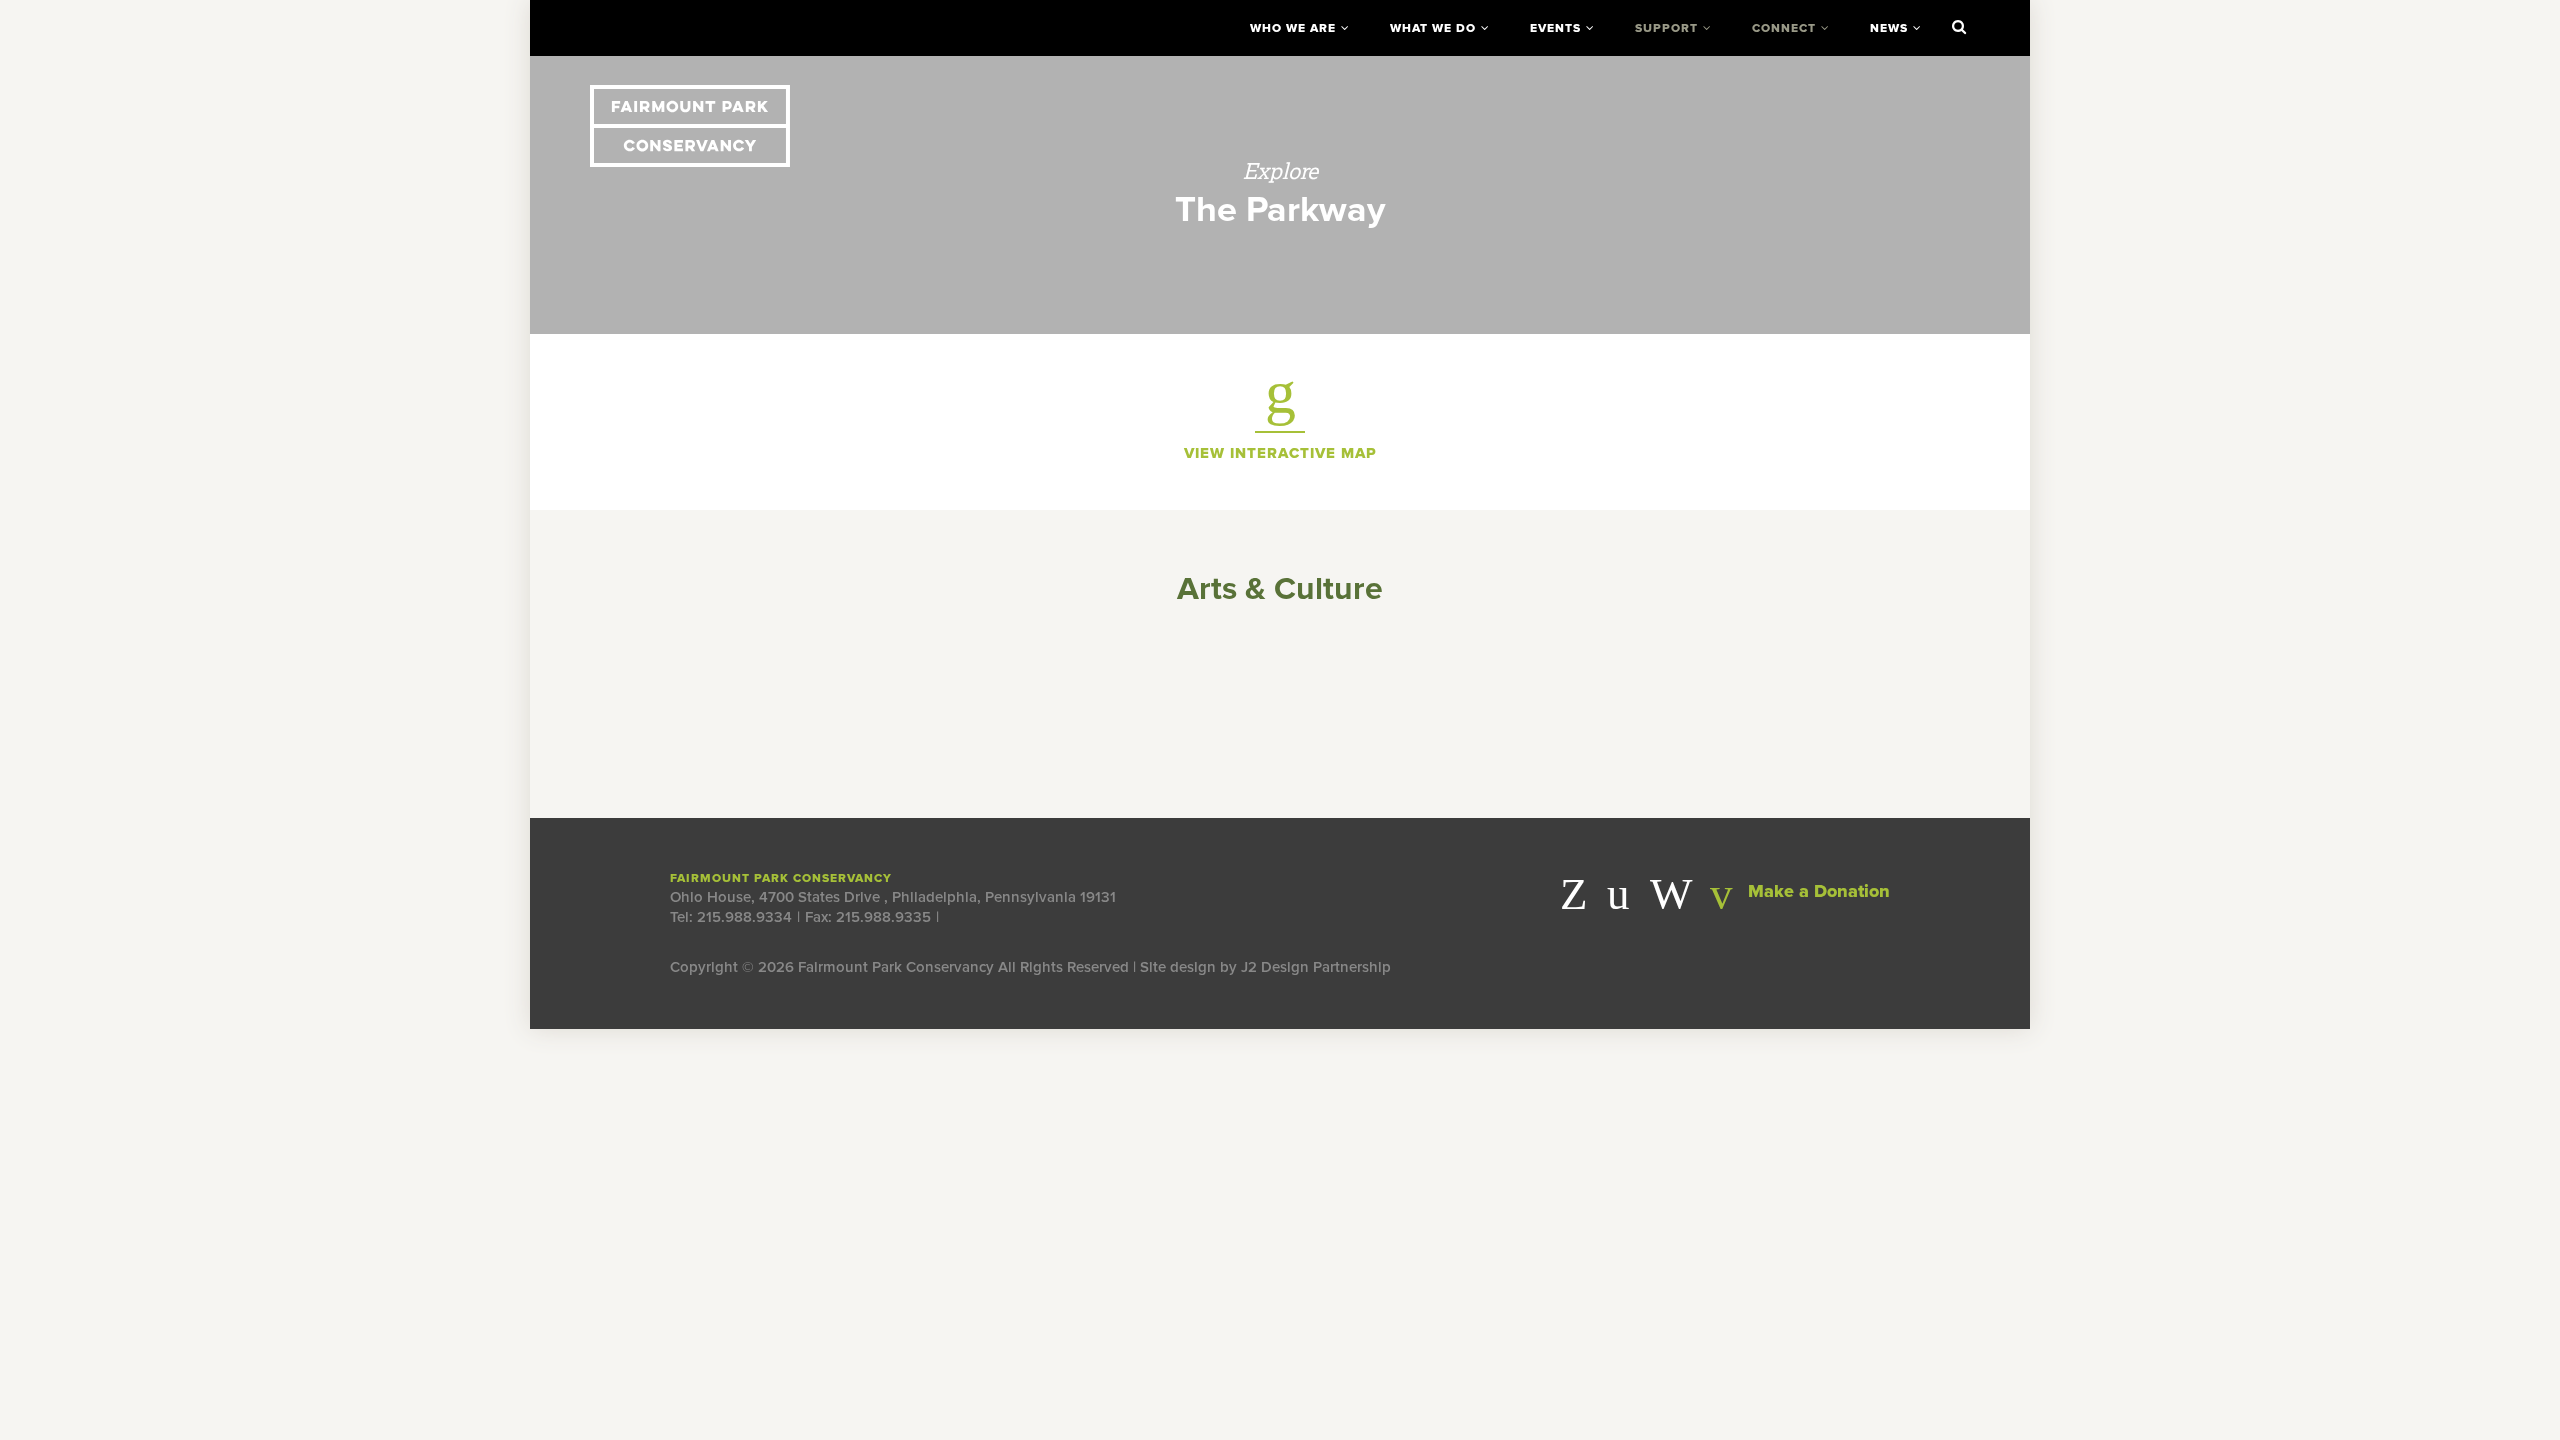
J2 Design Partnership (1316, 967)
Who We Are (1293, 28)
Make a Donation (1816, 891)
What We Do (1433, 28)
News (1889, 28)
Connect (1784, 28)
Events (1555, 28)
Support (1666, 28)
